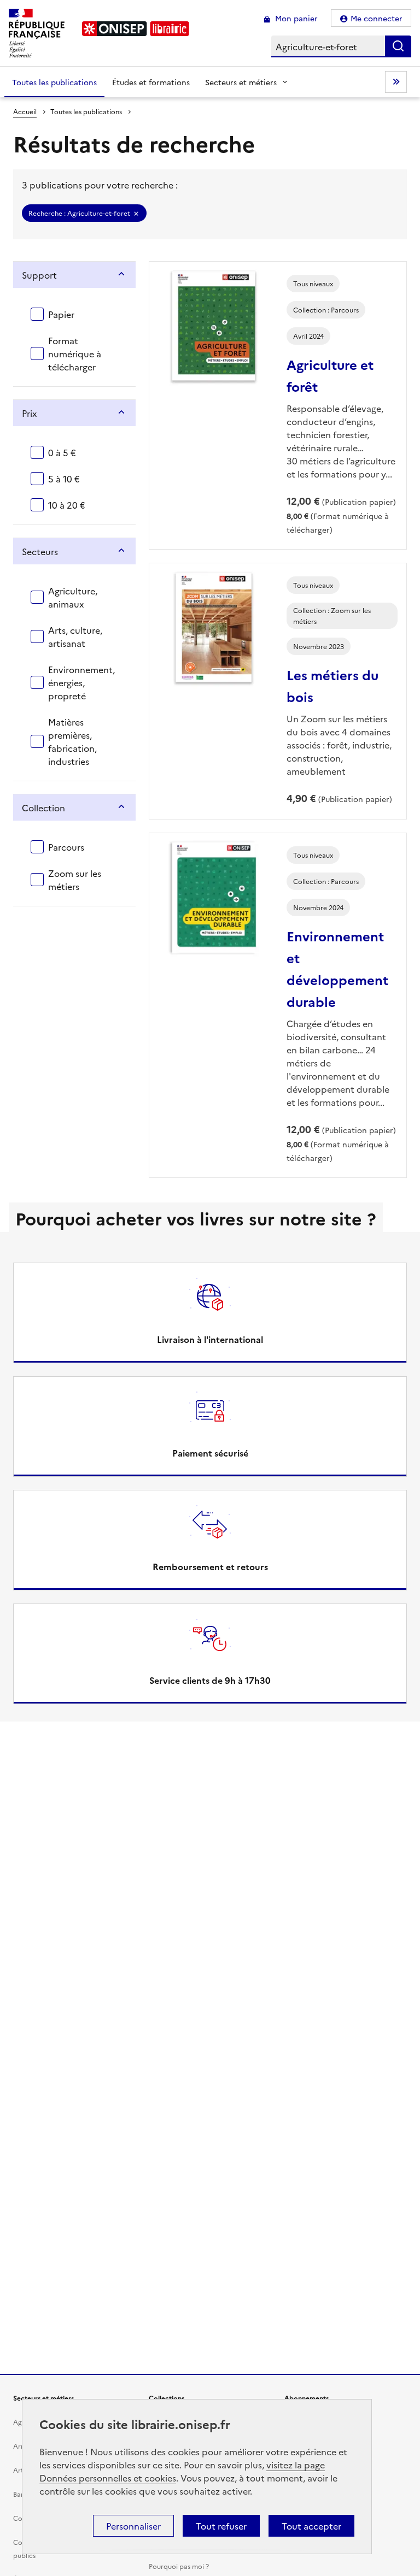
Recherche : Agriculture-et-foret (79, 213)
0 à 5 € (62, 452)
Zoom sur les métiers (75, 880)
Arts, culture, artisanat (75, 636)
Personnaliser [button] (133, 2526)
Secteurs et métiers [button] (241, 82)
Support (39, 275)
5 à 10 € (64, 479)
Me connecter (377, 18)
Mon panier (295, 18)
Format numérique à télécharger (75, 353)
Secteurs (40, 551)
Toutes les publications (54, 82)
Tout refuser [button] (221, 2526)
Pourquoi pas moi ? (179, 2566)
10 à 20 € (67, 505)
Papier (61, 314)
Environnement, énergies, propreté (81, 682)
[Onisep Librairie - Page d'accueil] (136, 29)
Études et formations (151, 82)
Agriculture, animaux (73, 597)
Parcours (66, 847)
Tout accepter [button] (311, 2526)
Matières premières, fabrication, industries (72, 741)
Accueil (25, 111)
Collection (43, 807)
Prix (29, 413)
